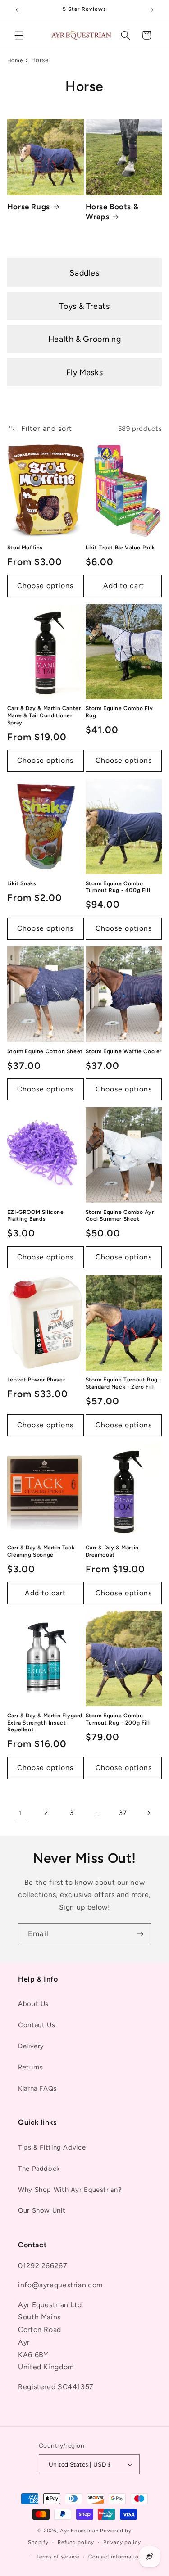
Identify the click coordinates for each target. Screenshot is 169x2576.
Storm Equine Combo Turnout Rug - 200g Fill (118, 1719)
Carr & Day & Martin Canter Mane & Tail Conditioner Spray (44, 715)
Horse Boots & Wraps (112, 212)
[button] (19, 35)
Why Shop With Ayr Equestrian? (70, 2190)
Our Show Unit (42, 2210)
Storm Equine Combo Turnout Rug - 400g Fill (118, 887)
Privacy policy (122, 2542)
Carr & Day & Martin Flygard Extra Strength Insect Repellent (45, 1723)
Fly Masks (85, 372)
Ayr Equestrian (79, 2531)
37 (123, 1813)
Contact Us (37, 2025)
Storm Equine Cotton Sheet (45, 1051)
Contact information (115, 2557)
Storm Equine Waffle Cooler (124, 1051)
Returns (30, 2067)
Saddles (84, 273)
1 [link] (21, 1813)
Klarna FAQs (37, 2088)
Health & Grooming (85, 339)
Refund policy (76, 2542)
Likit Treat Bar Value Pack (121, 548)
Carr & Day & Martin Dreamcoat (112, 1551)
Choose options (46, 586)
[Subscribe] (140, 1934)
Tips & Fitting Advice (52, 2147)
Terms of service (58, 2557)
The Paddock (39, 2169)
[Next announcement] (152, 10)
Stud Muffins (25, 548)
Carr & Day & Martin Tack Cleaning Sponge (41, 1551)
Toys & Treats (84, 306)
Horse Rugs (29, 207)
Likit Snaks (22, 883)
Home (15, 60)
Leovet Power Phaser (36, 1380)
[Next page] (148, 1813)
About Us (33, 2004)
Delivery (31, 2046)
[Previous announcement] (17, 10)
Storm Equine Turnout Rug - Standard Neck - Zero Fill (124, 1383)
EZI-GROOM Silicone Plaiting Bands (36, 1216)
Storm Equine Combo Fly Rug (119, 712)
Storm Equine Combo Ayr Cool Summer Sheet (120, 1216)
